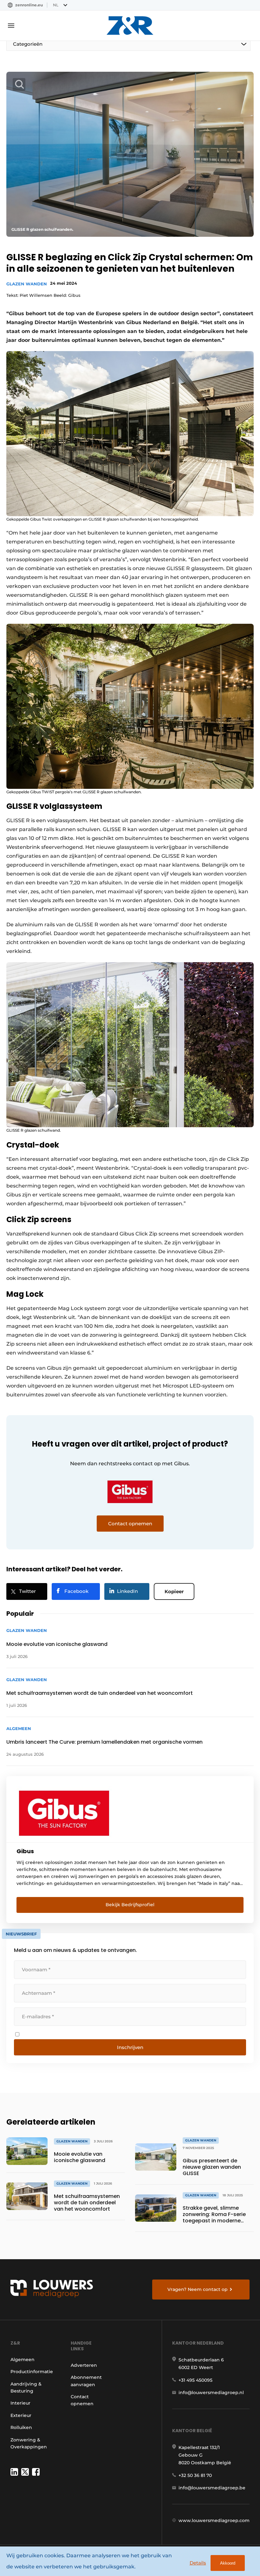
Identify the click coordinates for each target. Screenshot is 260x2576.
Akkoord (228, 2563)
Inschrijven (130, 2047)
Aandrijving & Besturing (26, 2387)
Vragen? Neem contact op (198, 2289)
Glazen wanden (27, 284)
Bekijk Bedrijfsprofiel (130, 1905)
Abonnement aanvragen (86, 2381)
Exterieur (21, 2415)
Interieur (20, 2403)
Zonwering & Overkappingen (29, 2443)
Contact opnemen (82, 2400)
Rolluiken (21, 2427)
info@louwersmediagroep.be (212, 2488)
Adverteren (84, 2365)
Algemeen (23, 2360)
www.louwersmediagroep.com (214, 2520)
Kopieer (174, 1591)
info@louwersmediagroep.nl (211, 2393)
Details (198, 2563)
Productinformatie (32, 2372)
